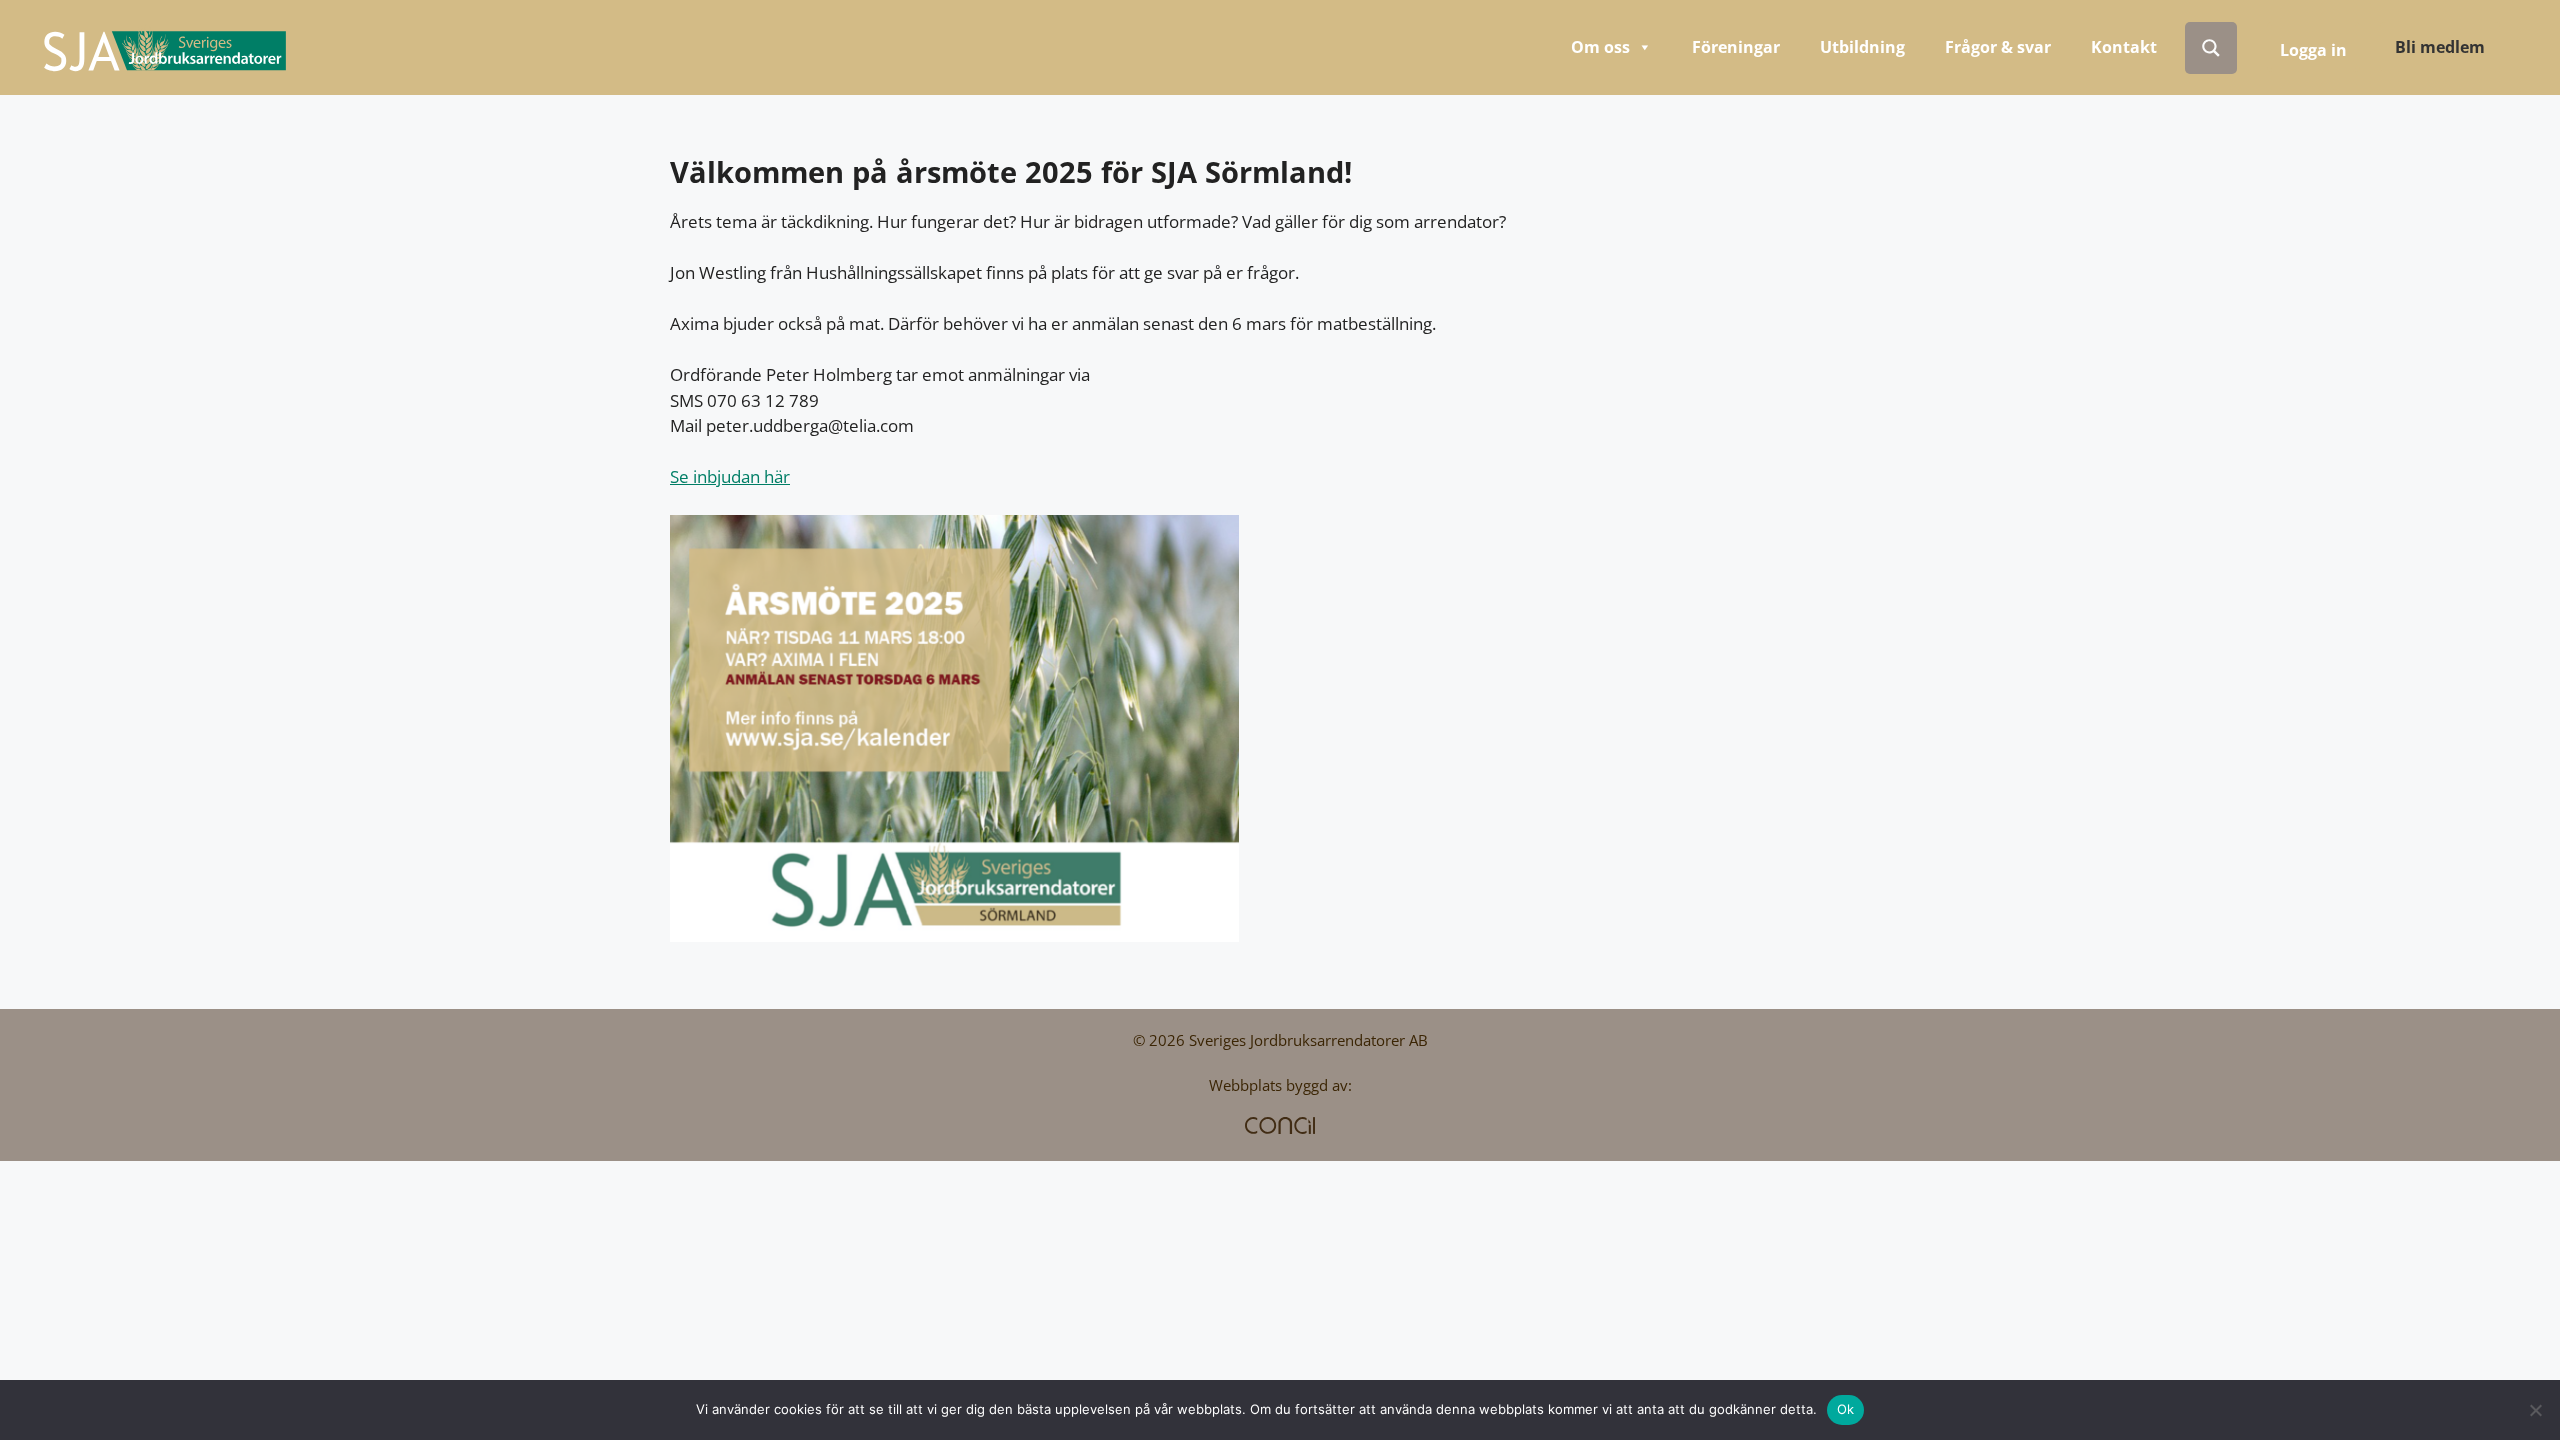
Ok (1846, 1409)
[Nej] (2535, 1410)
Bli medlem (2440, 47)
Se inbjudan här (730, 476)
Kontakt (2124, 47)
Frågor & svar (1998, 47)
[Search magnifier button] (2211, 48)
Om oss (1600, 47)
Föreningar (1736, 47)
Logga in (2313, 50)
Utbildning (1862, 47)
